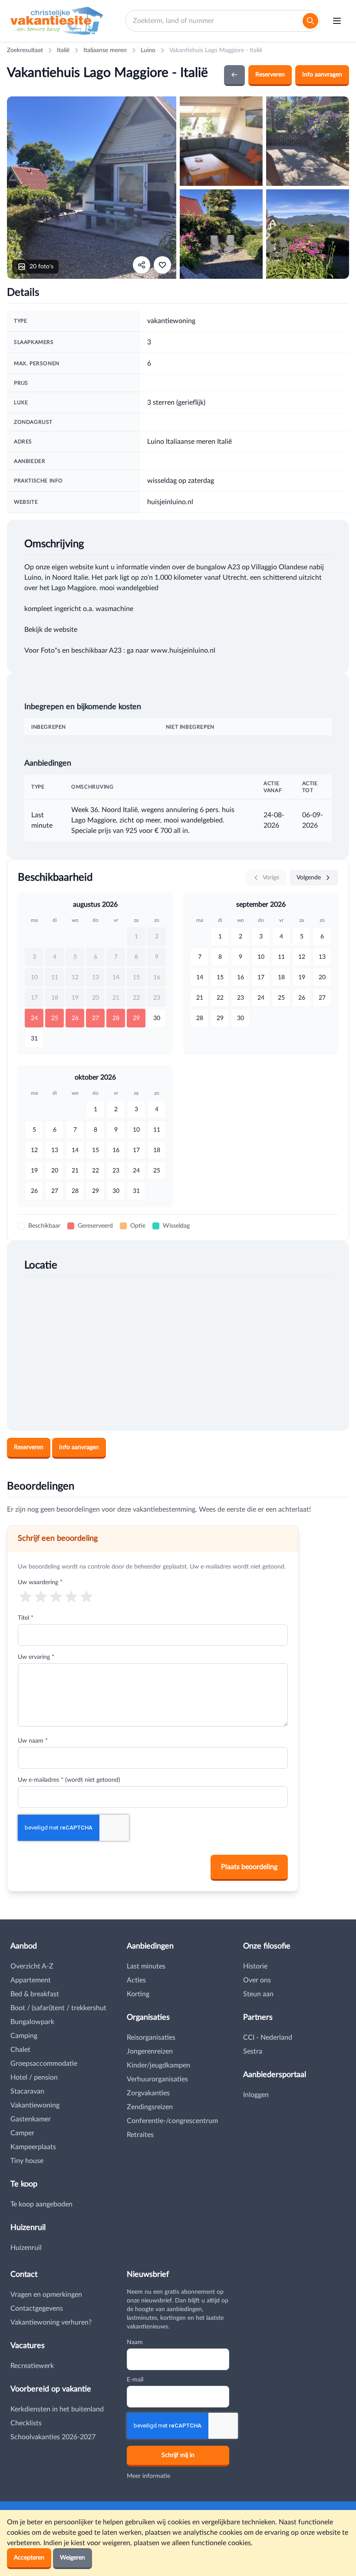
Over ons (257, 1980)
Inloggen (256, 2095)
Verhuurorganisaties (157, 2079)
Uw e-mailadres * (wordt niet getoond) (69, 1780)
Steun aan (258, 1994)
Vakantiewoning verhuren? (51, 2322)
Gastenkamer (31, 2119)
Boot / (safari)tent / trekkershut (58, 2008)
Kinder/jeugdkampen (158, 2065)
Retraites (140, 2135)
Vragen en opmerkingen (46, 2295)
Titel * (26, 1618)
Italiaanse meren (105, 50)
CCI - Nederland (268, 2038)
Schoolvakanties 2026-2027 (53, 2437)
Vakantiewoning (35, 2105)
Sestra (253, 2051)
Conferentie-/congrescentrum (172, 2121)
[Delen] (142, 265)
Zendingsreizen (150, 2107)
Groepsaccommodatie (44, 2064)
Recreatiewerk (32, 2366)
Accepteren (29, 2558)
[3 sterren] (56, 1596)
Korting (138, 1994)
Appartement (31, 1980)
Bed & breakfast (35, 1994)
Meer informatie (148, 2476)
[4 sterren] (71, 1596)
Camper (22, 2133)
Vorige (270, 878)
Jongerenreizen (150, 2051)
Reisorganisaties (151, 2038)
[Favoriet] (162, 265)
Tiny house (27, 2161)
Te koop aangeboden (41, 2204)
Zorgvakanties (148, 2093)
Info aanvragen (322, 75)
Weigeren (73, 2558)
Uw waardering (40, 1582)
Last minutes (146, 1966)
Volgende (310, 878)
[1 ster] (25, 1596)
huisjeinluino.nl (170, 502)
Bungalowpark (32, 2022)
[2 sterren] (41, 1596)
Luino (148, 50)
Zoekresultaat (25, 50)
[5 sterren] (87, 1596)
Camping (24, 2036)
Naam (135, 2342)
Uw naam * (33, 1741)
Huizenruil (26, 2248)
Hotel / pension (34, 2077)
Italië (63, 50)
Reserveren (270, 75)
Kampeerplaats (33, 2147)
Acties (136, 1980)
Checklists (26, 2423)
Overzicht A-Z (32, 1966)
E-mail (135, 2380)
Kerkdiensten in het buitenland (57, 2409)
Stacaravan (27, 2091)
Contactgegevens (37, 2308)
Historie (255, 1966)
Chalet (20, 2050)
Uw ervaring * (36, 1657)
